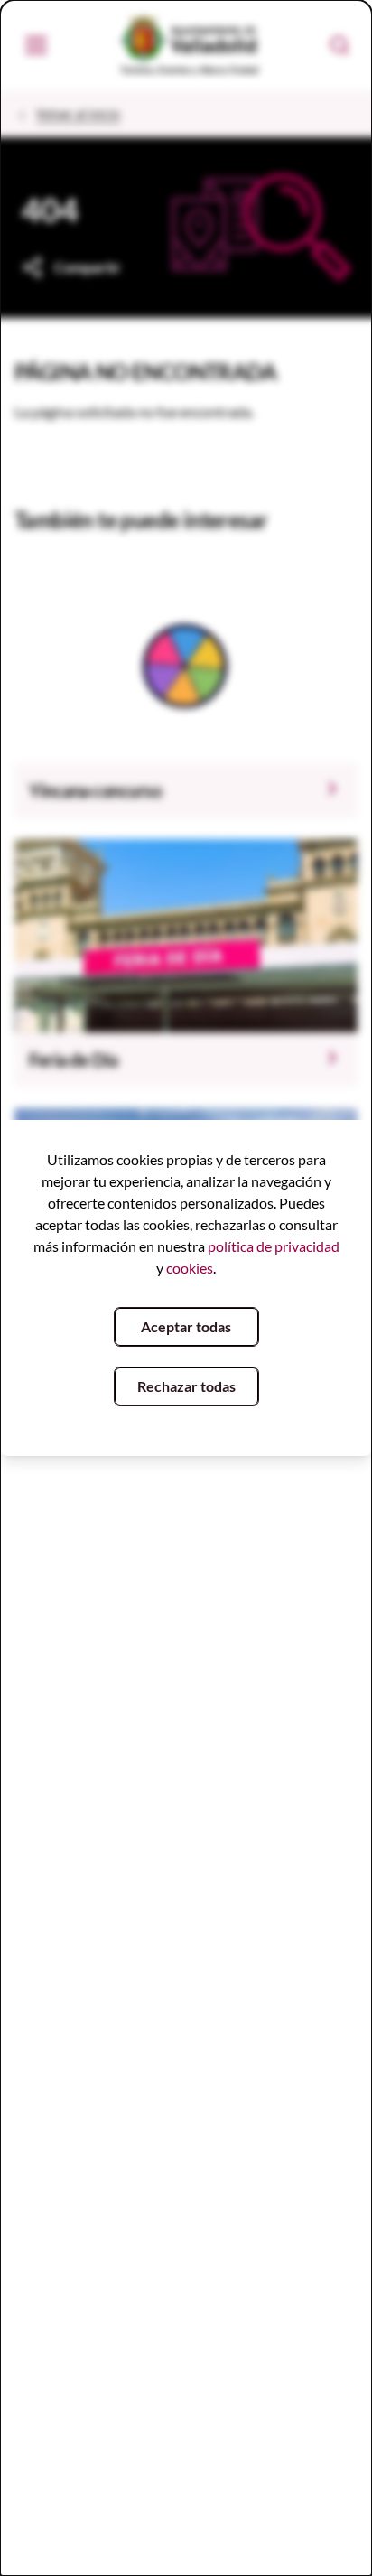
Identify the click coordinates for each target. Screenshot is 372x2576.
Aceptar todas (186, 1326)
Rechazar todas (186, 1386)
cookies (190, 1268)
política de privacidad (274, 1246)
